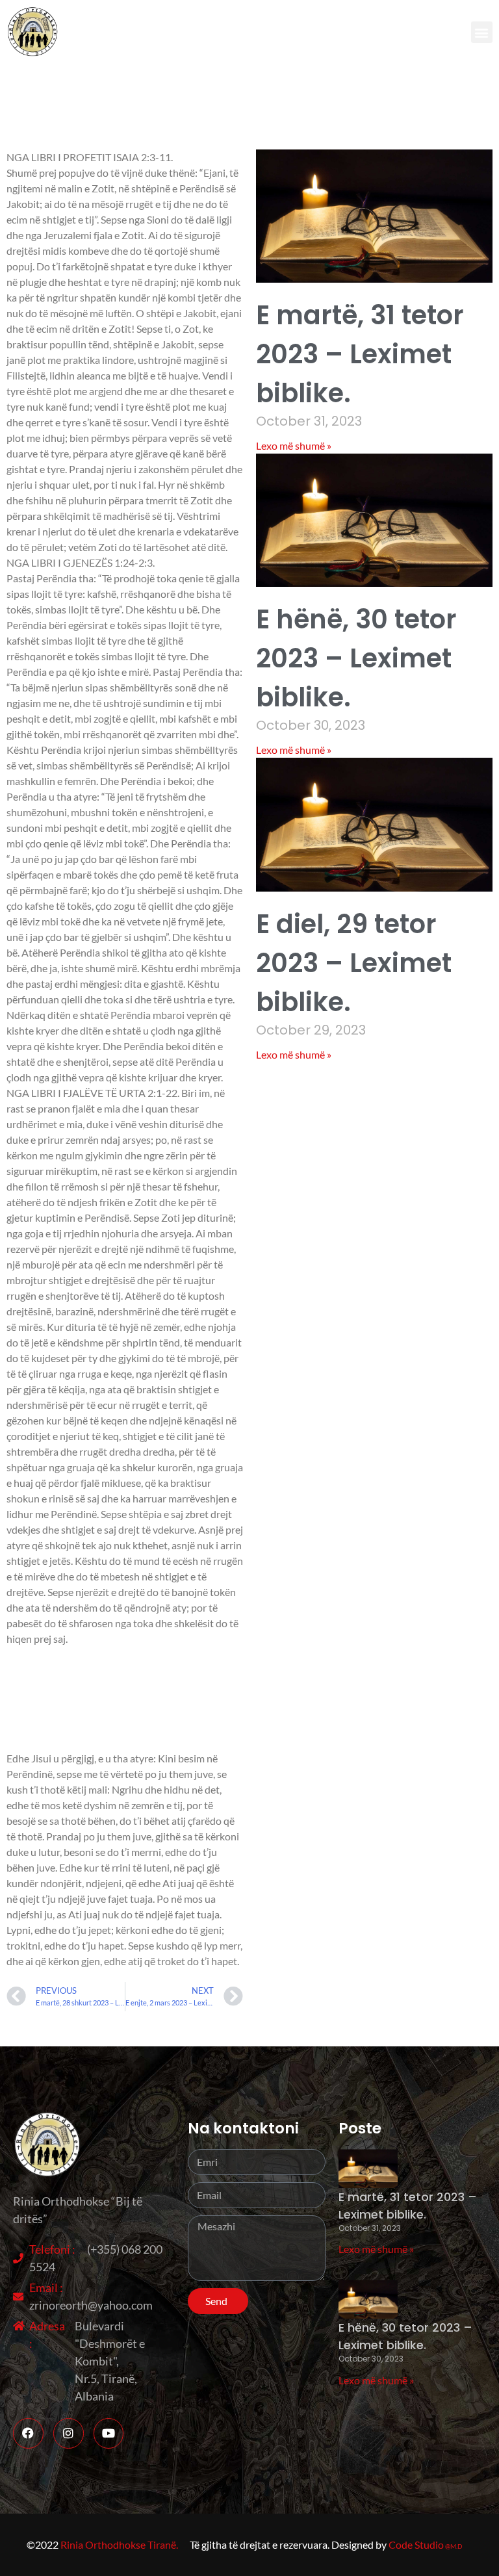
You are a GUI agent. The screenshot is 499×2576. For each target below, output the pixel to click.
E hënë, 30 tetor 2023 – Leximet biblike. (356, 658)
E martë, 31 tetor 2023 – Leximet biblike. (360, 354)
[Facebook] (28, 2433)
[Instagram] (69, 2433)
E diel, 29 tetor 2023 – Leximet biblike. (354, 963)
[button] (482, 32)
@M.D (454, 2546)
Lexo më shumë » (294, 445)
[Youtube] (109, 2433)
